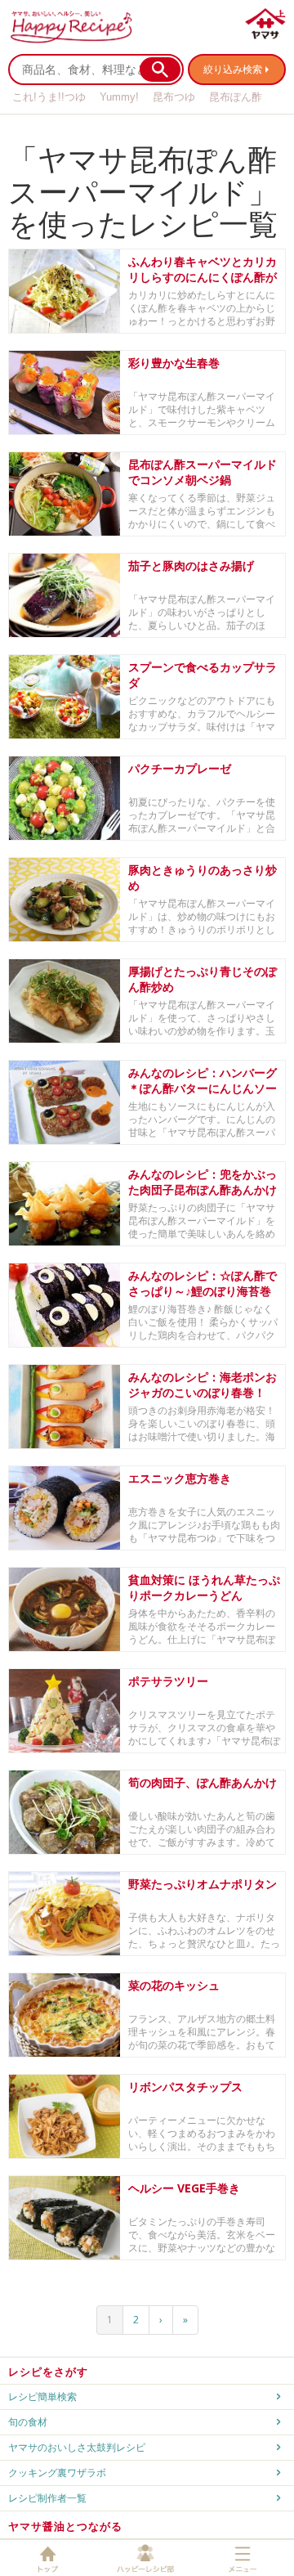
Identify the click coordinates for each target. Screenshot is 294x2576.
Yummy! (119, 97)
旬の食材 (28, 2422)
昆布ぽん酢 (236, 97)
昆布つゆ (174, 97)
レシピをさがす (48, 2372)
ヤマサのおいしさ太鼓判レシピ (77, 2447)
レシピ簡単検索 (42, 2396)
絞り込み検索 (233, 69)
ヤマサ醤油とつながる (65, 2526)
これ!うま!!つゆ (49, 97)
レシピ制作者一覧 (47, 2498)
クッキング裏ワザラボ (57, 2473)
